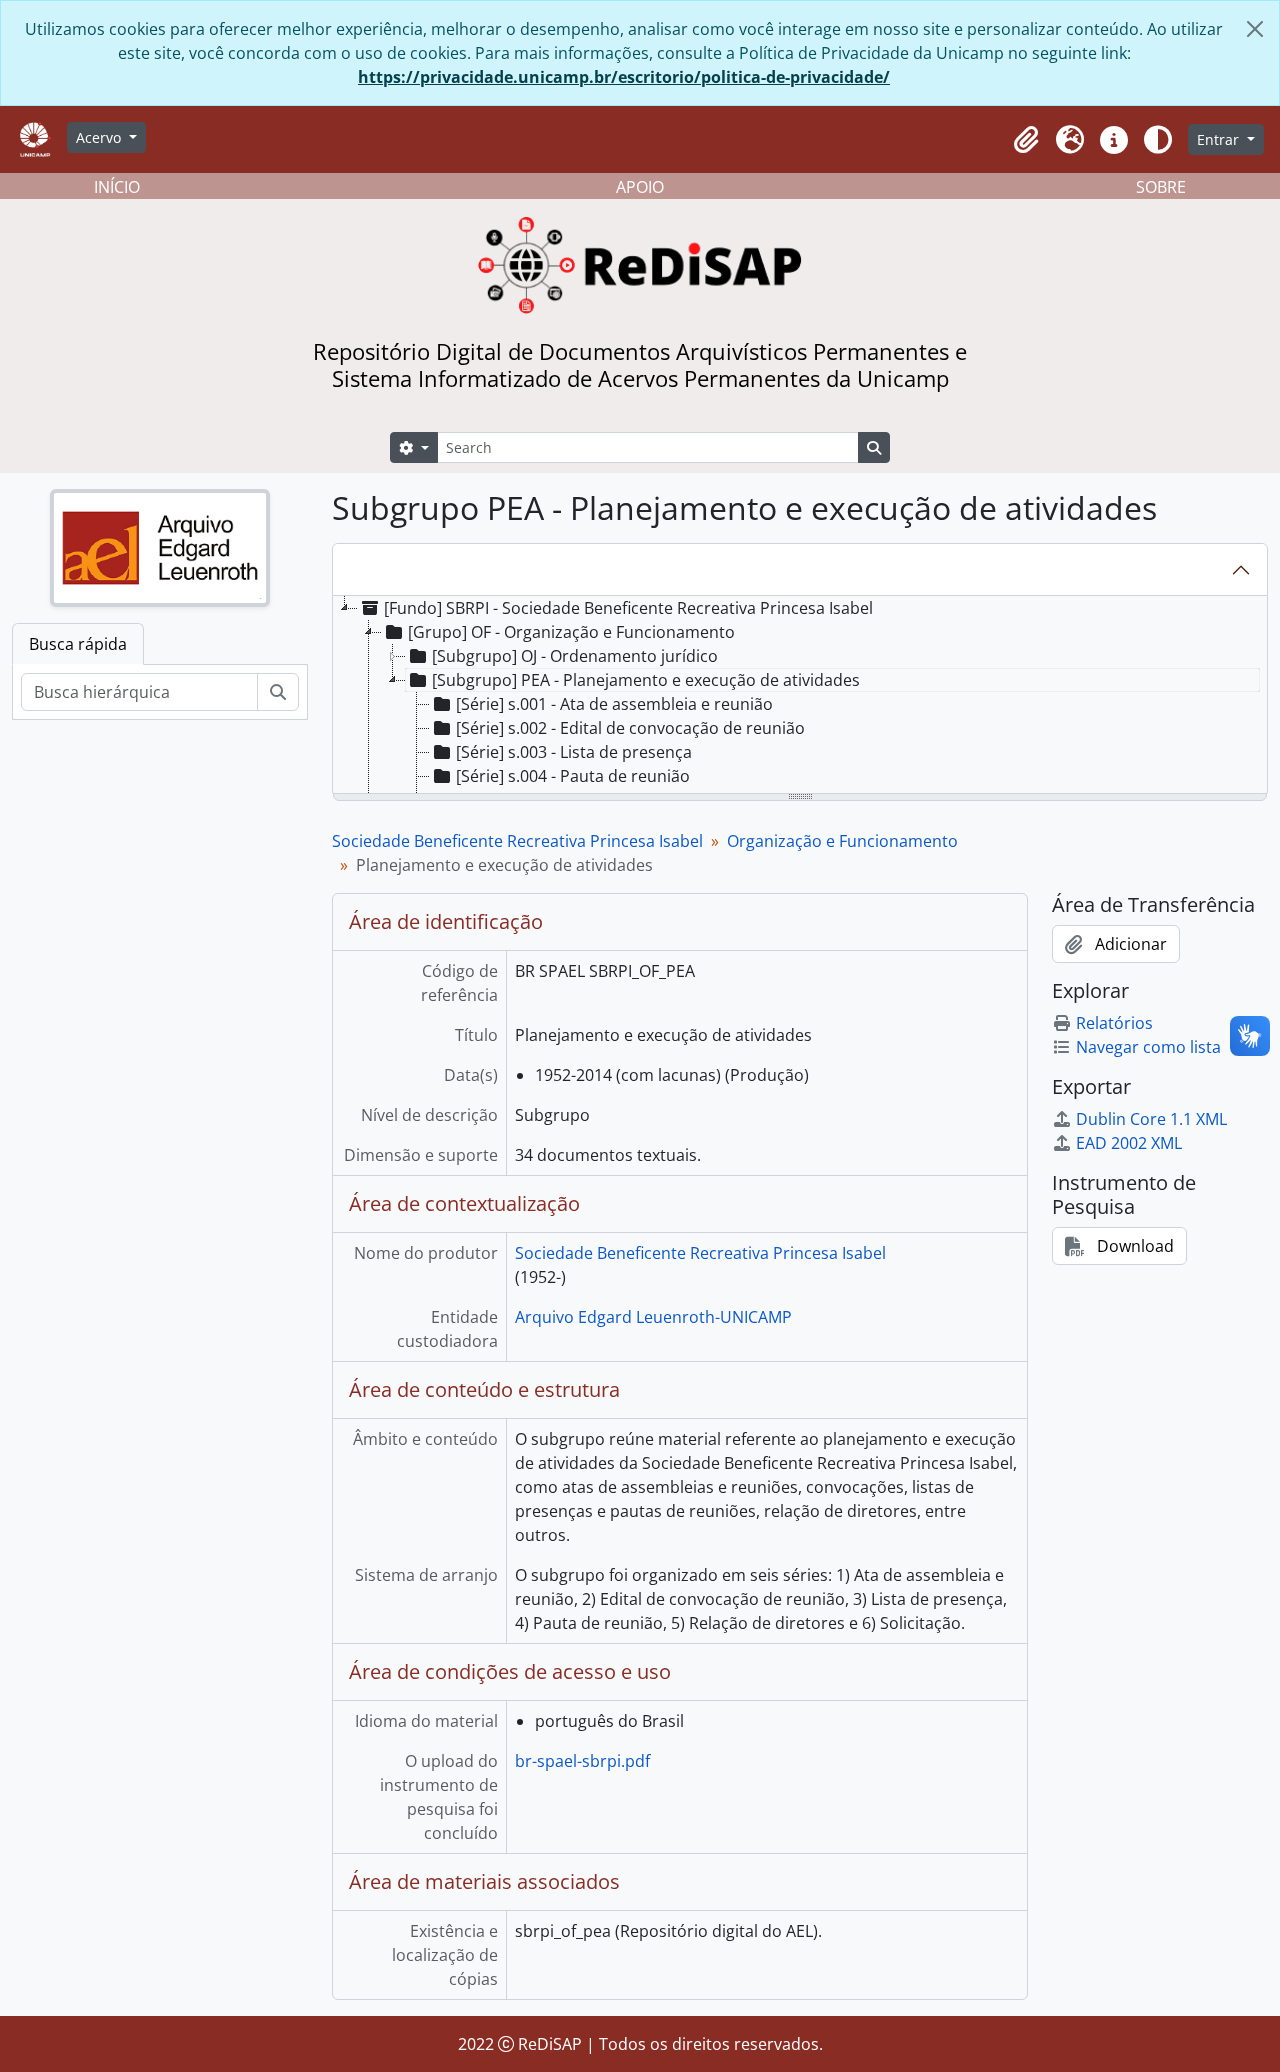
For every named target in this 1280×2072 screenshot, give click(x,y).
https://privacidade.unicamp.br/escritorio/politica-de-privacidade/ (624, 77)
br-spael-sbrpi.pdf (582, 1761)
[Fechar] (1255, 29)
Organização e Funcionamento (842, 841)
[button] (1026, 140)
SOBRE (1161, 187)
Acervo (100, 137)
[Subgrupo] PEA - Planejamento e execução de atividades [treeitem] (646, 680)
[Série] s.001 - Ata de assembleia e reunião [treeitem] (614, 704)
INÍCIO (117, 187)
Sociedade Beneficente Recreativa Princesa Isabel (517, 841)
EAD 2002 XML (1129, 1143)
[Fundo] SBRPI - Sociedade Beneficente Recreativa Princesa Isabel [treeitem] (628, 608)
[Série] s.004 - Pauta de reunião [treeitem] (573, 776)
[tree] (800, 696)
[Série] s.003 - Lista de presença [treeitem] (574, 752)
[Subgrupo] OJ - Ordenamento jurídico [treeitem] (575, 656)
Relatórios (1114, 1023)
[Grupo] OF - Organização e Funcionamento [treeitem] (571, 632)
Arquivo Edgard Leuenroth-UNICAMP (653, 1317)
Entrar (1220, 139)
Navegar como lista (1148, 1047)
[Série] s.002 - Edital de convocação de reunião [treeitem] (630, 728)
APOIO (640, 187)
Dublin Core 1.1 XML (1151, 1119)
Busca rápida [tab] (78, 644)
